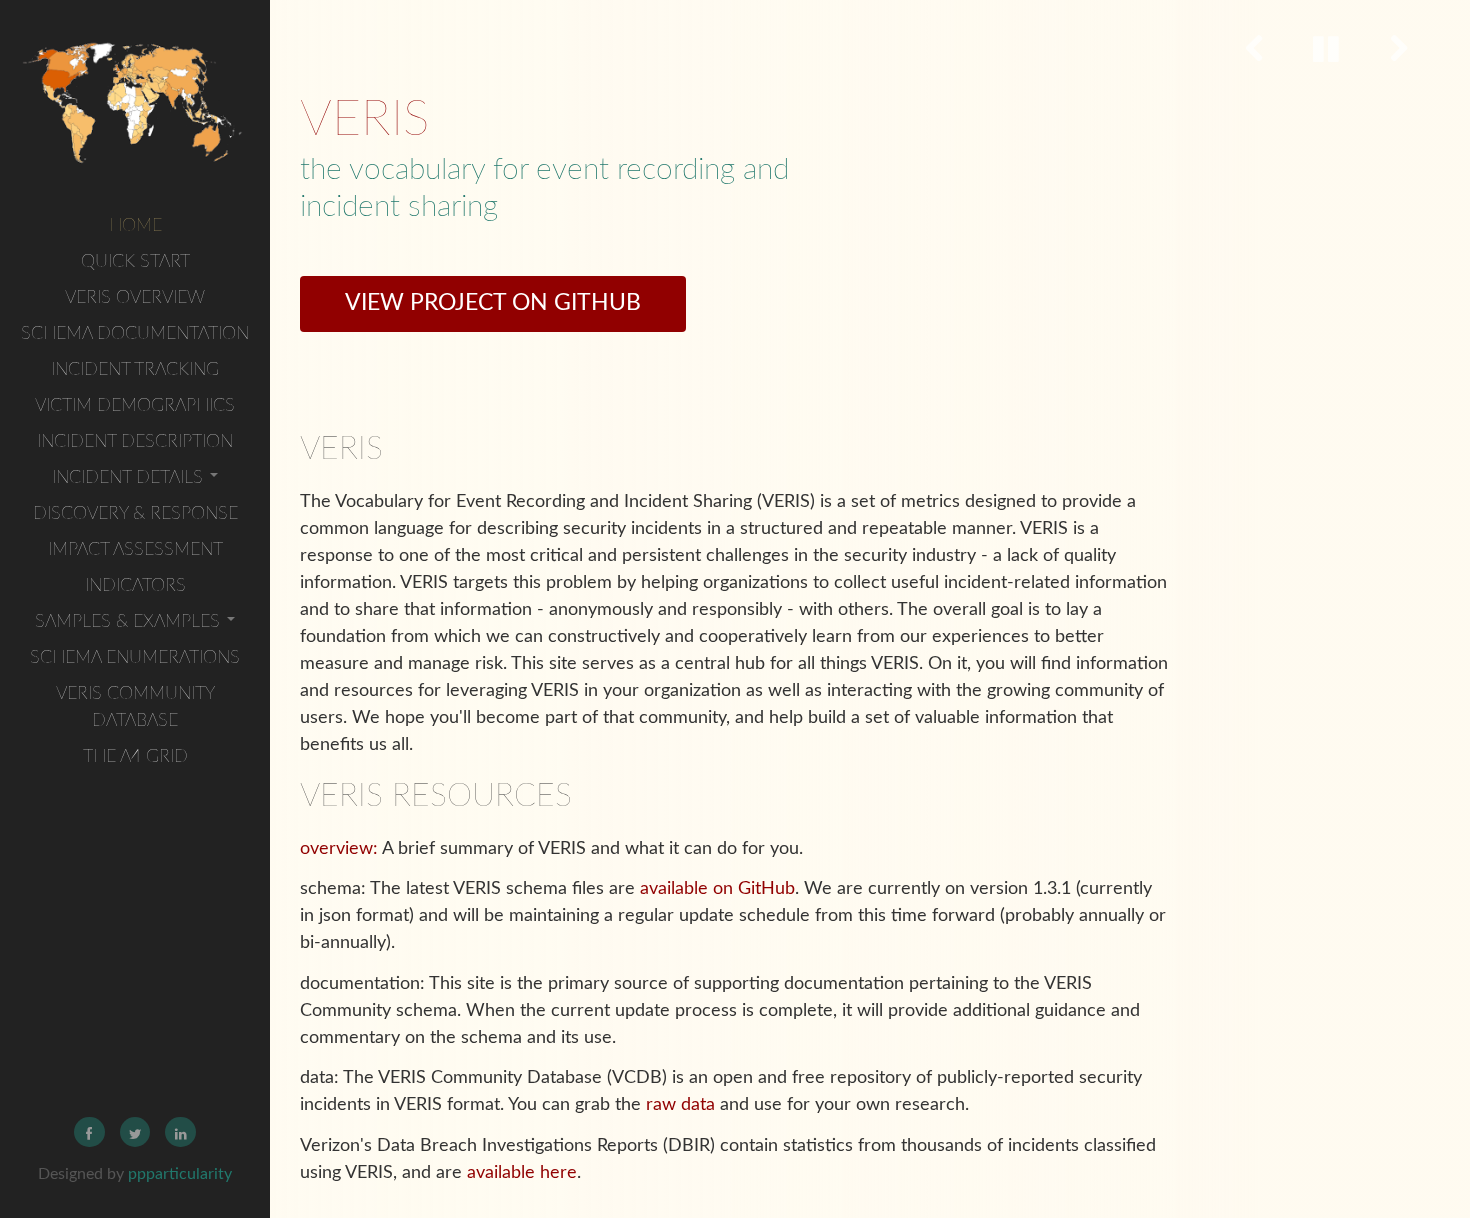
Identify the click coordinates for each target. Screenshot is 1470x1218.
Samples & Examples (130, 622)
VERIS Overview (135, 298)
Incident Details (130, 478)
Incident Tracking (135, 370)
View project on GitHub (493, 303)
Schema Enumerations (135, 658)
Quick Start (135, 262)
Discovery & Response (135, 514)
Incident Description (135, 442)
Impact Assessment (135, 550)
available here (522, 1173)
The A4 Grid (135, 757)
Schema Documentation (135, 334)
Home (135, 226)
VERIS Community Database (135, 707)
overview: (339, 849)
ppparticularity (180, 1174)
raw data (680, 1105)
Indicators (135, 586)
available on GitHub (717, 889)
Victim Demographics (135, 406)
